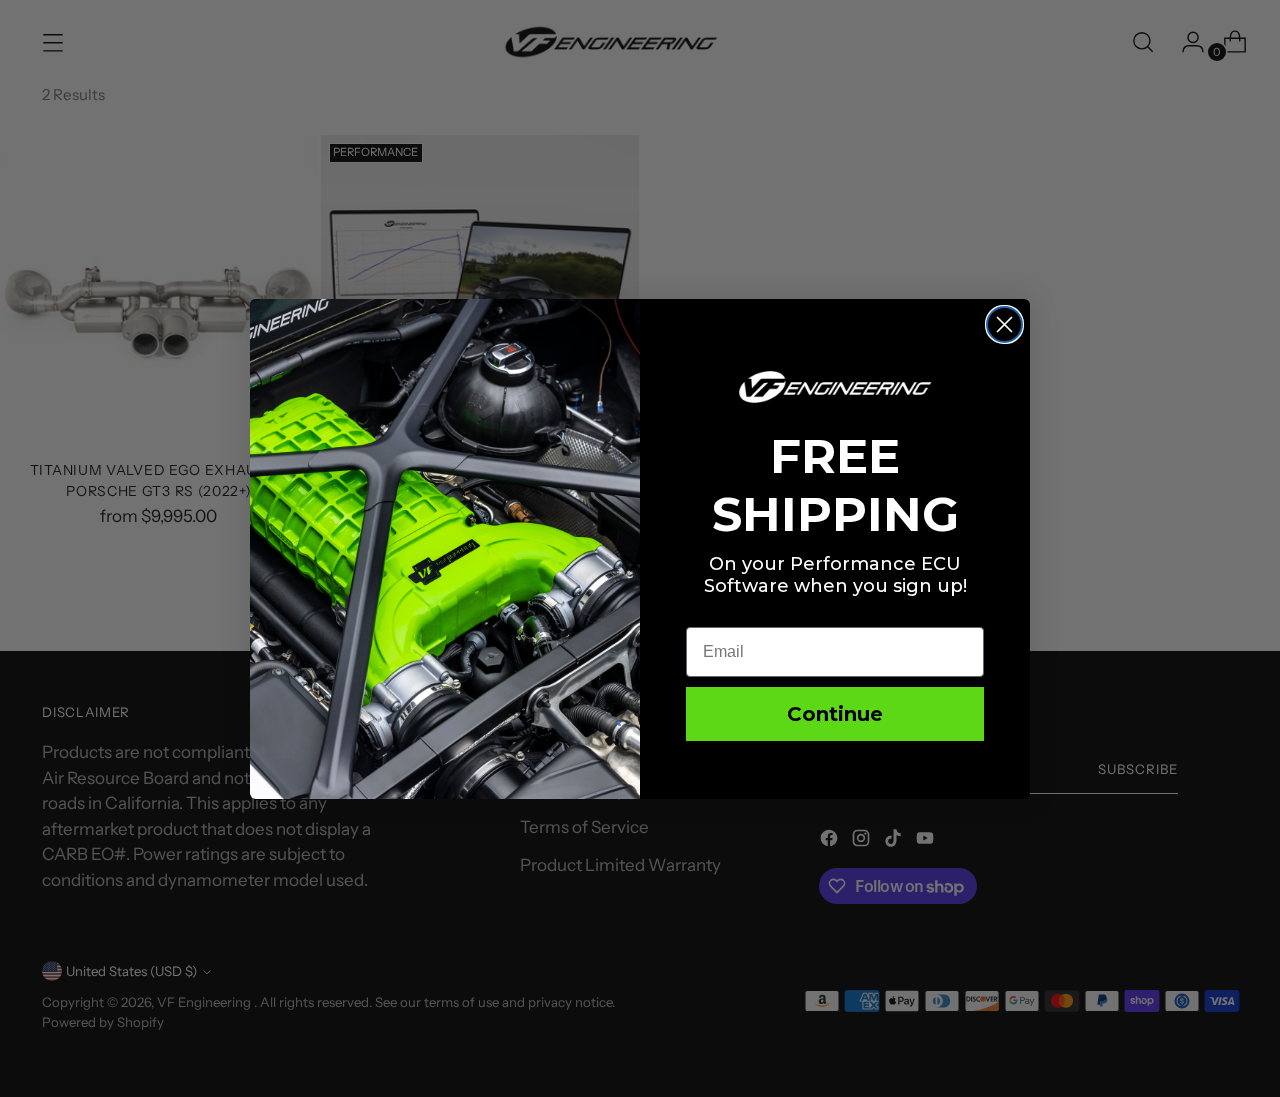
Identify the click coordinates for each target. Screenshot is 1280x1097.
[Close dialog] (1004, 324)
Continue (835, 714)
